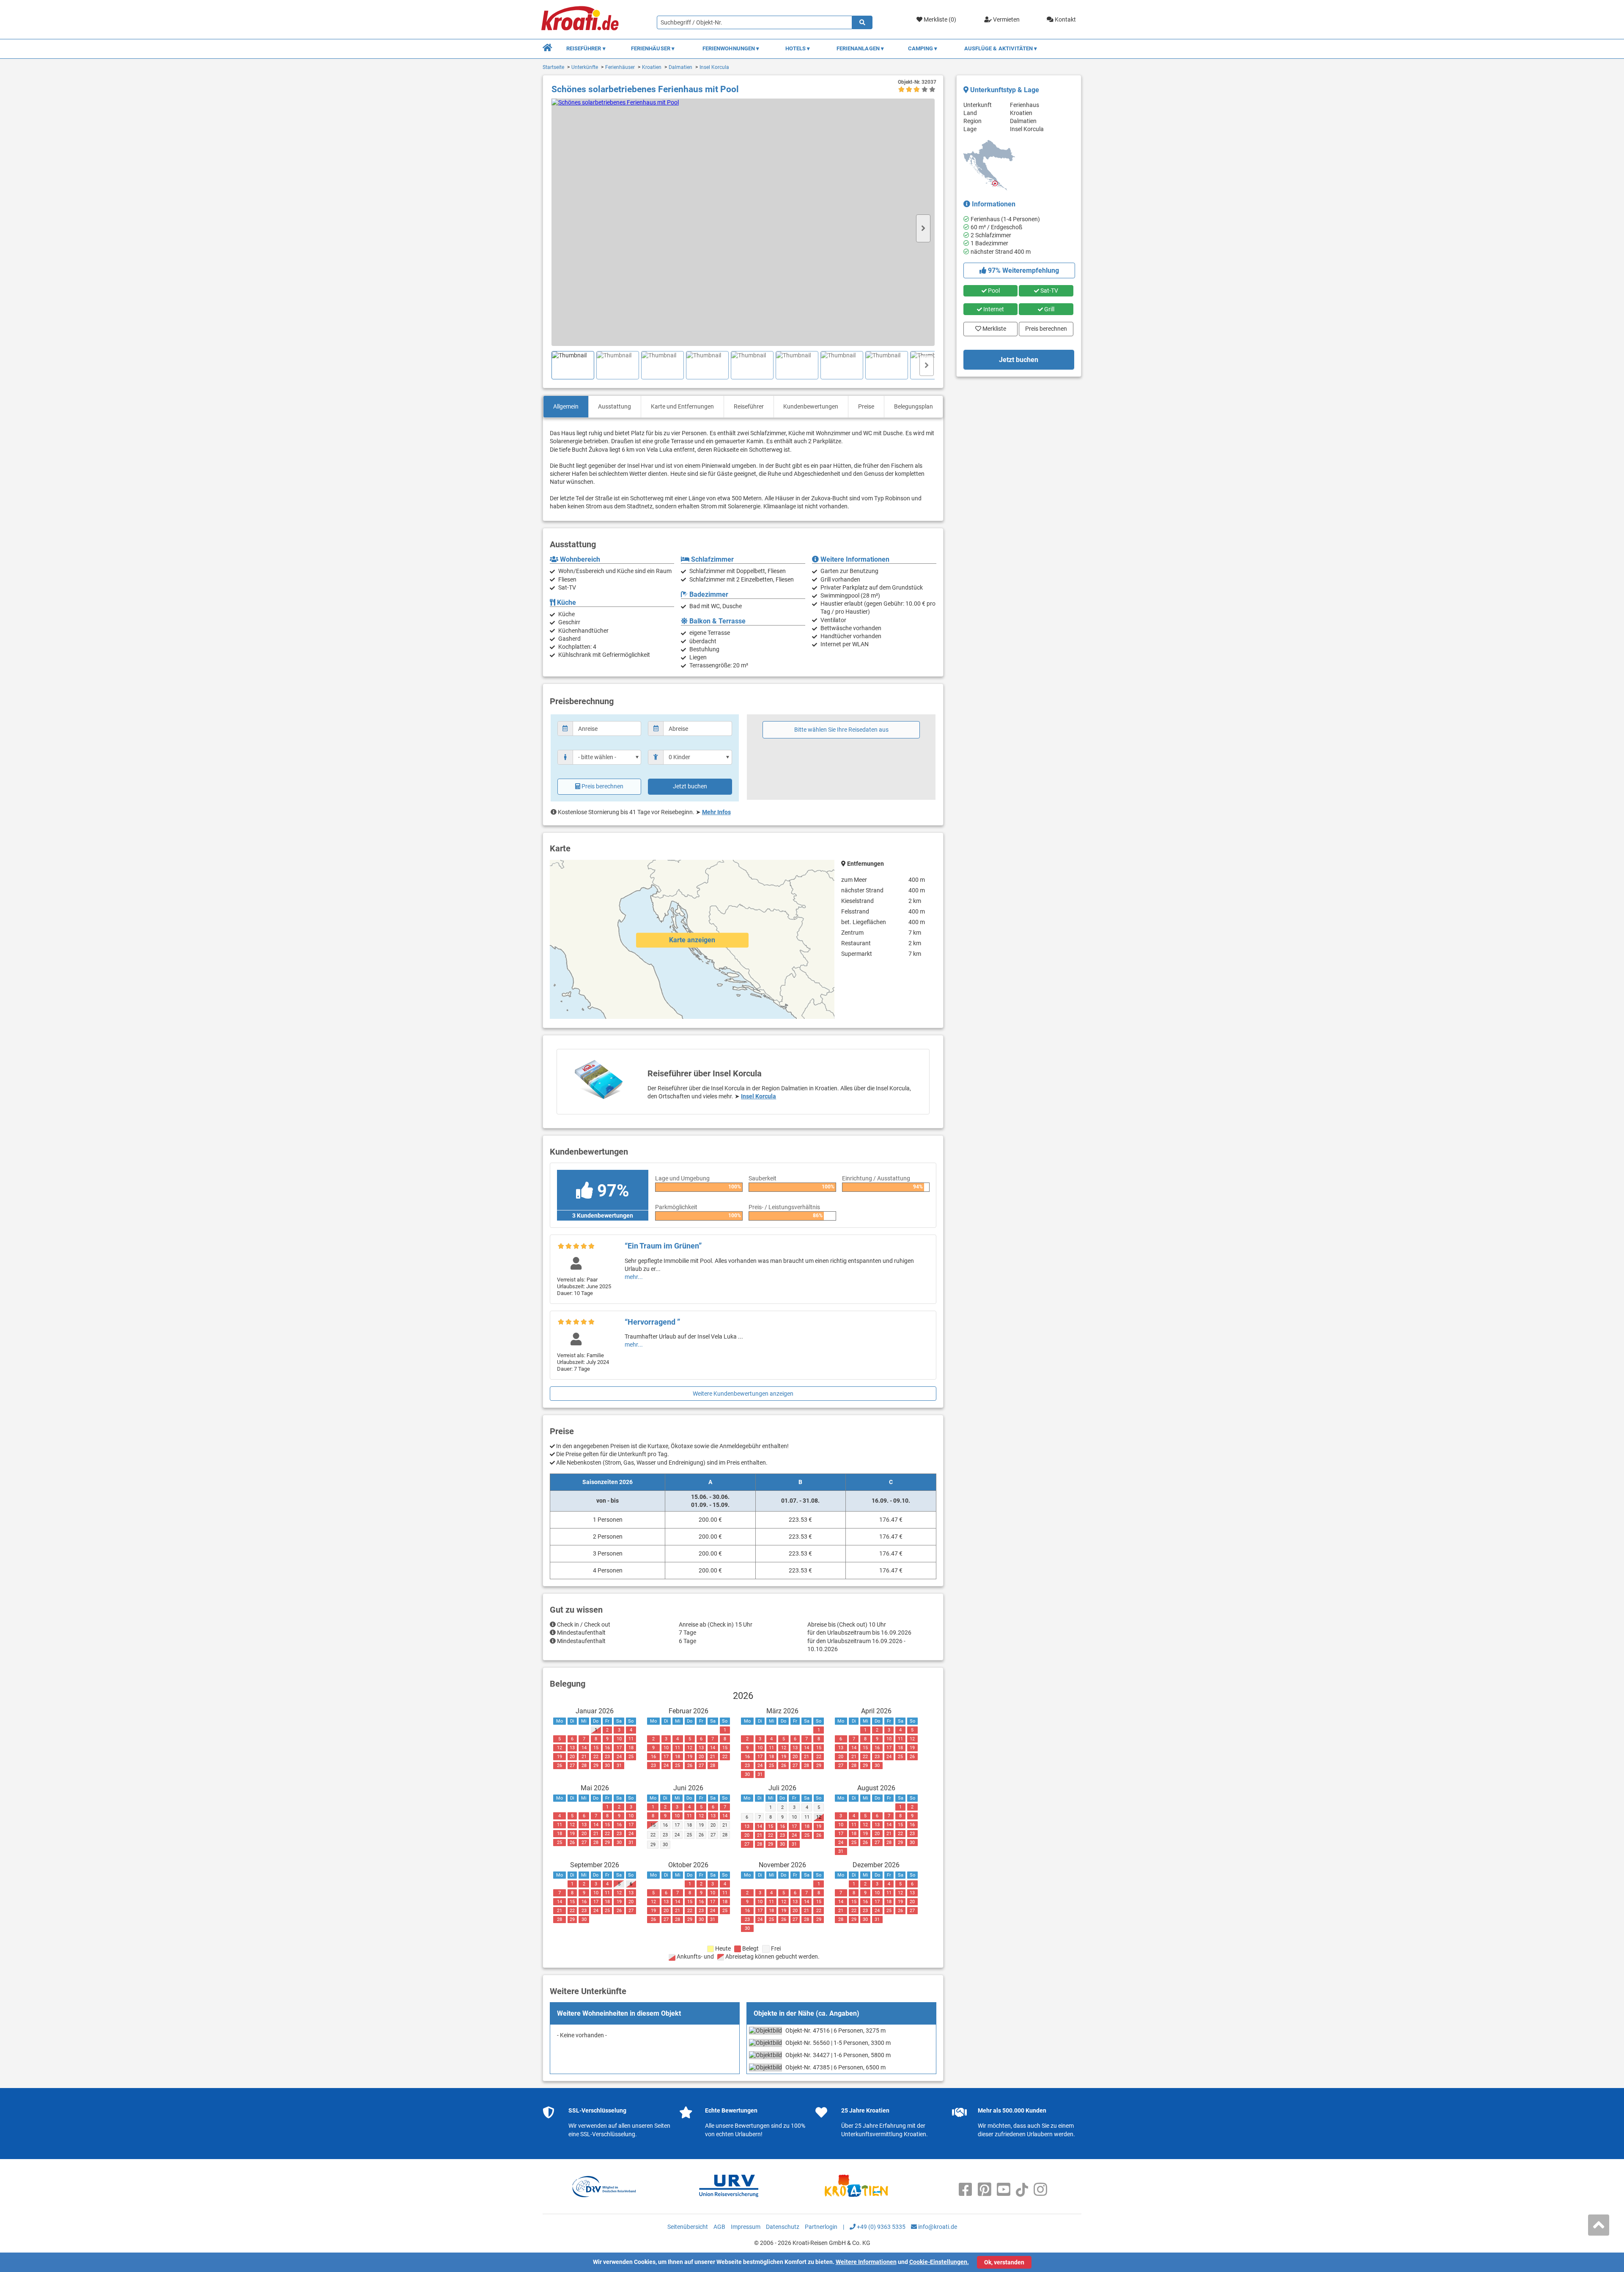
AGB (719, 2227)
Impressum (746, 2227)
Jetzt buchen (690, 786)
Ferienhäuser (620, 67)
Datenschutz (783, 2227)
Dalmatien (680, 67)
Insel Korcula (714, 67)
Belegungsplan (913, 406)
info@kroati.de (937, 2227)
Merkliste (992, 327)
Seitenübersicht (688, 2227)
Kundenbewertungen (811, 406)
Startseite (553, 67)
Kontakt (1065, 19)
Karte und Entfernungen (682, 406)
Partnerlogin (821, 2227)
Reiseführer (749, 406)
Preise (866, 406)
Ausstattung (614, 406)
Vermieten (1006, 19)
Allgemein (566, 406)
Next (923, 228)
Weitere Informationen (866, 2262)
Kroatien (652, 67)
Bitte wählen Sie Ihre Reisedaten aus (841, 730)
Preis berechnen (602, 786)
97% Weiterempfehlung (1023, 270)
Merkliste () (939, 19)
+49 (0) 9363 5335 (881, 2227)
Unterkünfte (585, 67)
